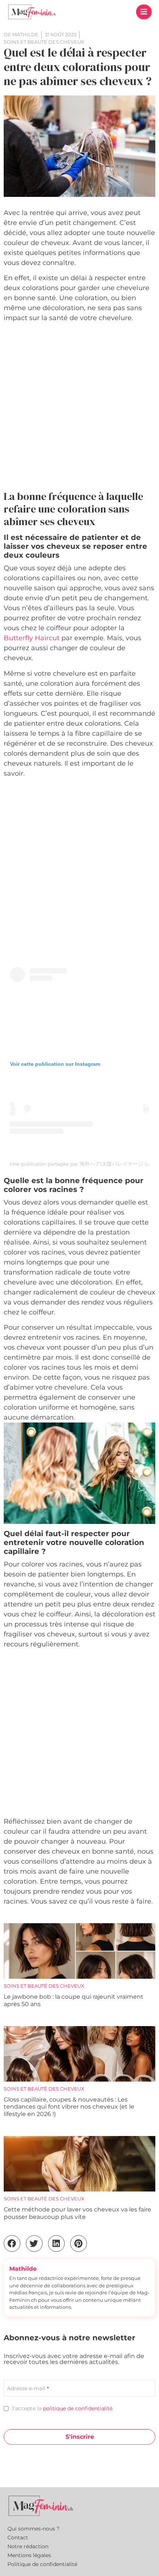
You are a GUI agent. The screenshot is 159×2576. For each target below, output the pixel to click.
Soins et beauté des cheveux (44, 1986)
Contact (18, 2538)
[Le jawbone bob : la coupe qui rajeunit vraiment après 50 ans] (79, 1951)
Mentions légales (29, 2555)
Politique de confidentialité (42, 2564)
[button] (144, 12)
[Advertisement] (79, 408)
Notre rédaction (28, 2546)
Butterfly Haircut (32, 638)
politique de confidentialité (78, 2408)
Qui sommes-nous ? (33, 2529)
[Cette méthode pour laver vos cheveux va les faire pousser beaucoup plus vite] (79, 2164)
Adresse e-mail (28, 2388)
